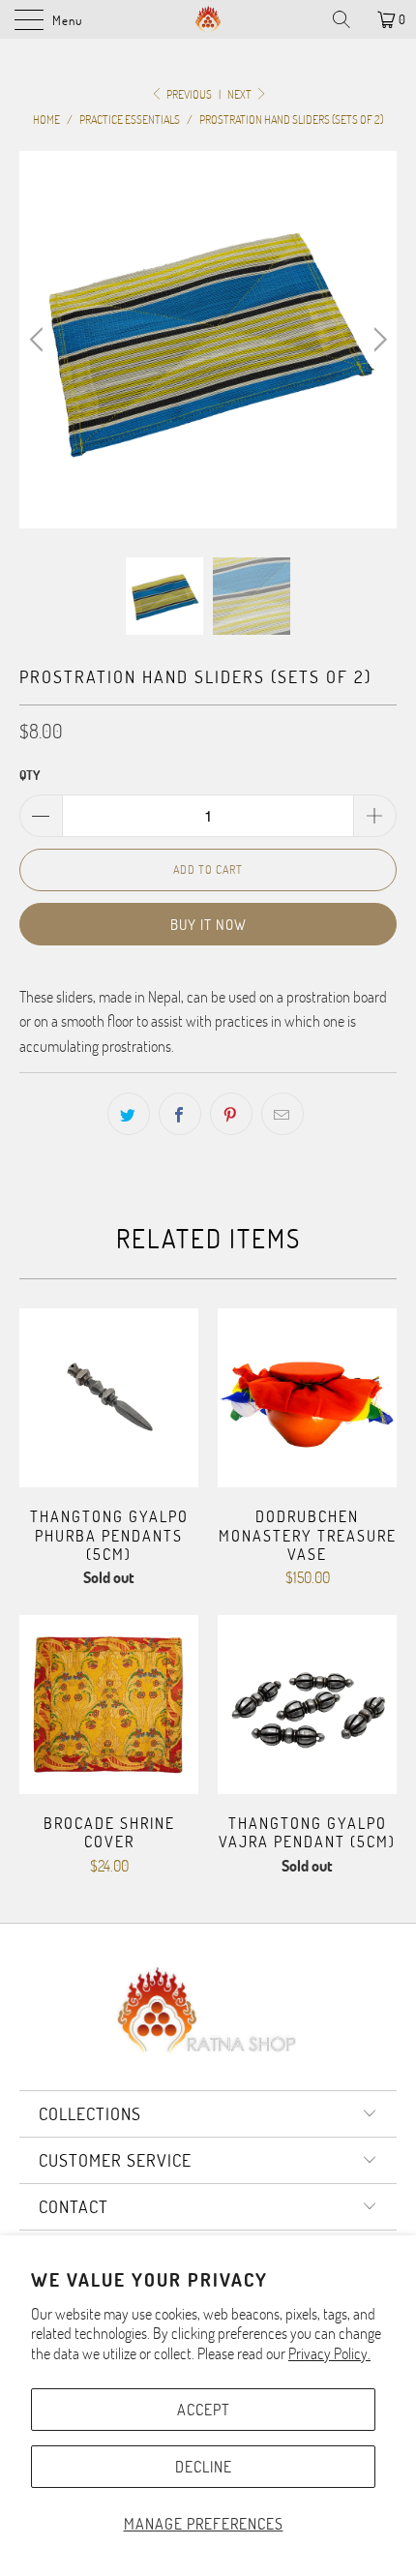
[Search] (348, 19)
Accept (204, 2409)
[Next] (377, 340)
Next (240, 94)
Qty (30, 775)
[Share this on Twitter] (129, 1114)
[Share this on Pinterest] (231, 1114)
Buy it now (208, 924)
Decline (204, 2466)
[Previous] (39, 340)
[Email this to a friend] (282, 1114)
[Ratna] (208, 19)
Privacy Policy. (329, 2353)
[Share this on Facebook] (180, 1114)
